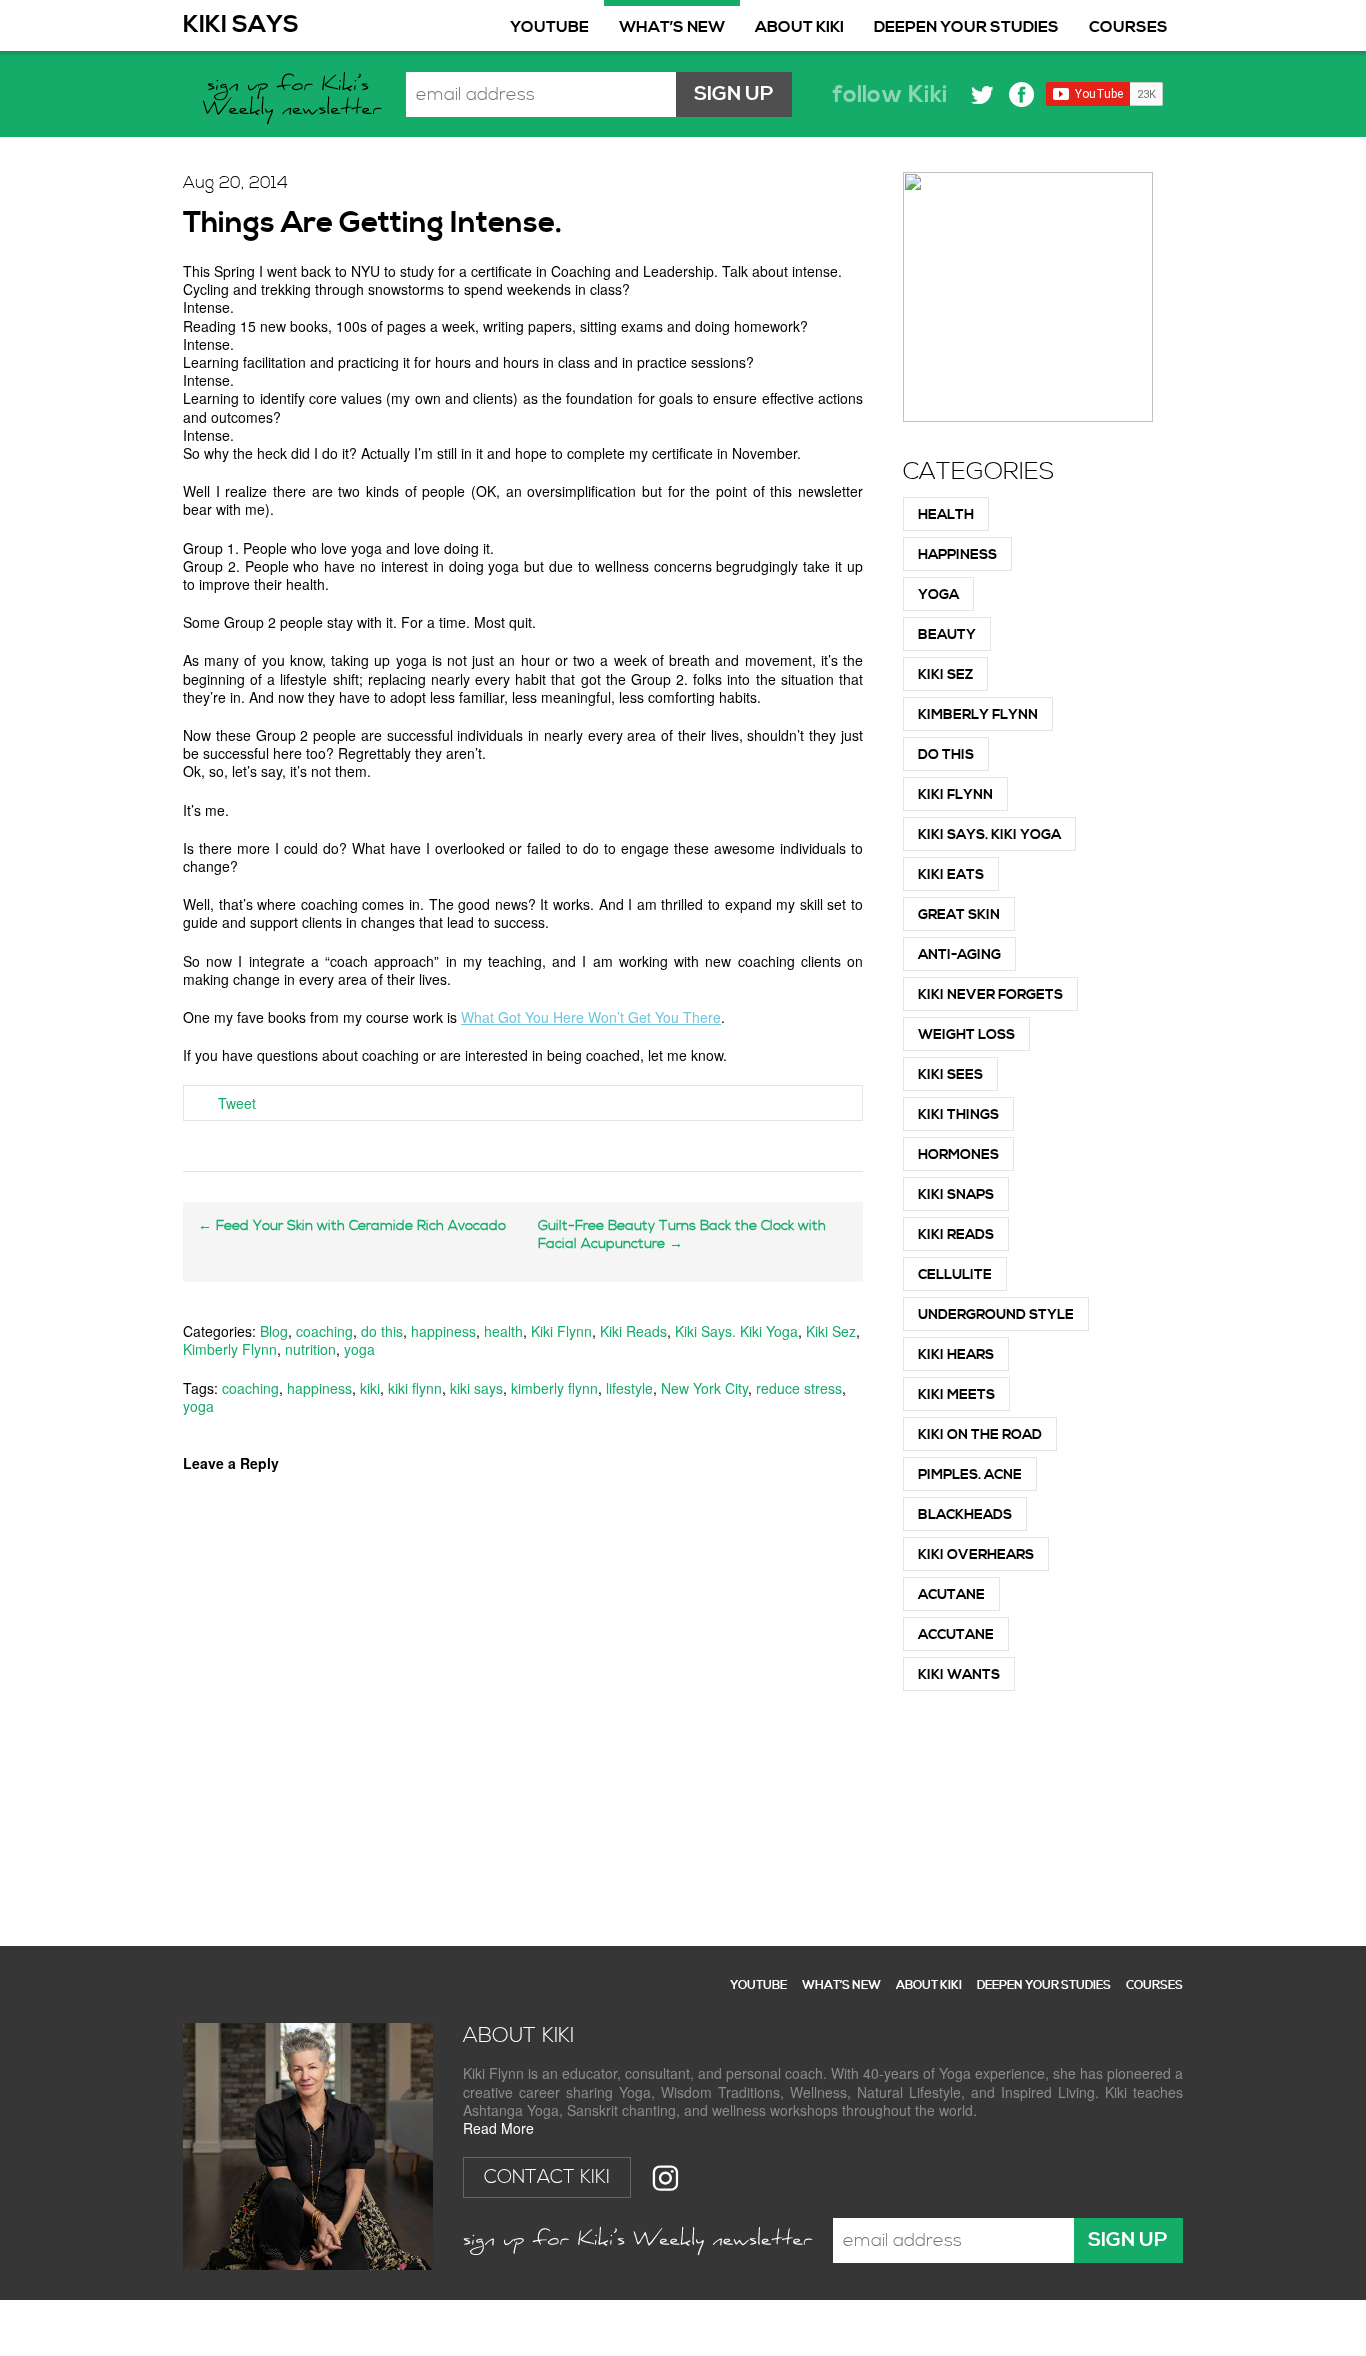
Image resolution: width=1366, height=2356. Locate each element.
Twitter (982, 94)
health (503, 1331)
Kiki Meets (956, 1395)
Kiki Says (241, 25)
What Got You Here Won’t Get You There (591, 1017)
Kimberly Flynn (230, 1349)
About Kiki (799, 27)
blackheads (965, 1515)
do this (382, 1331)
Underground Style (996, 1315)
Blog (274, 1331)
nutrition (310, 1349)
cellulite (955, 1275)
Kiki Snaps (956, 1195)
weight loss (966, 1035)
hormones (958, 1155)
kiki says (476, 1388)
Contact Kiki (547, 2177)
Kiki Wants (959, 1675)
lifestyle (629, 1388)
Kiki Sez (831, 1331)
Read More (498, 2128)
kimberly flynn (554, 1388)
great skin (959, 915)
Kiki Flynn (561, 1331)
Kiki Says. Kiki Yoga (736, 1331)
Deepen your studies (966, 27)
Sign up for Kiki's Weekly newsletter (294, 100)
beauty (947, 635)
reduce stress (799, 1388)
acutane (951, 1595)
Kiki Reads (633, 1331)
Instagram (665, 2177)
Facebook (1021, 94)
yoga (359, 1349)
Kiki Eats (951, 875)
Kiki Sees (950, 1075)
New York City (704, 1388)
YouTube (549, 27)
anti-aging (959, 955)
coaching (324, 1331)
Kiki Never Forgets (990, 995)
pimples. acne (970, 1475)
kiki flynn (415, 1388)
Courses (1128, 27)
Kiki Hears (956, 1355)
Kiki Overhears (976, 1555)
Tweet (237, 1103)
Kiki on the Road (980, 1435)
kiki (370, 1388)
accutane (956, 1635)
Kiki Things (958, 1115)
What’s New (672, 27)
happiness (443, 1331)
